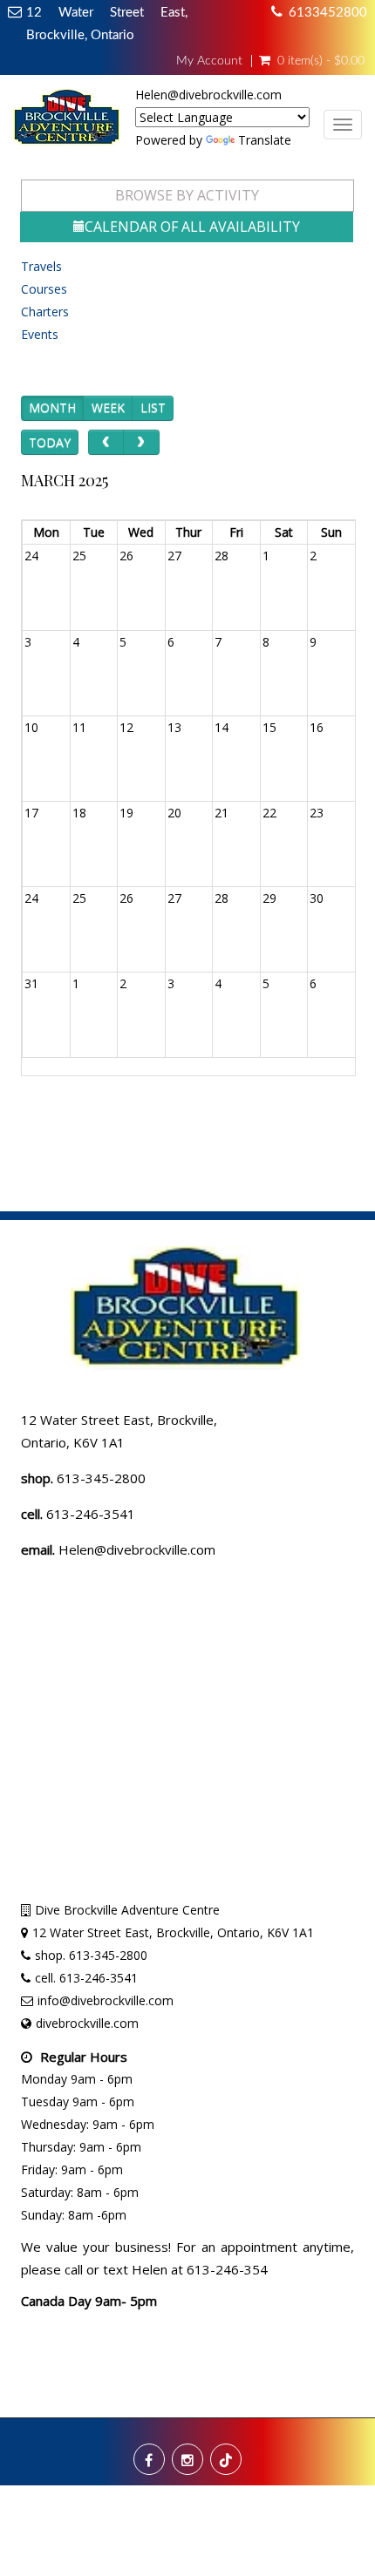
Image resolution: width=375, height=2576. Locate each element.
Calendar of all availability (192, 227)
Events (40, 334)
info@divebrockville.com (106, 2000)
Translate (265, 140)
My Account (209, 61)
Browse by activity (187, 195)
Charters (45, 312)
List (153, 407)
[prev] (106, 442)
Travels (41, 266)
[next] (141, 442)
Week (108, 407)
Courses (44, 289)
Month (52, 407)
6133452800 (328, 13)
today (50, 442)
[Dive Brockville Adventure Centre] (68, 122)
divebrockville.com (87, 2023)
